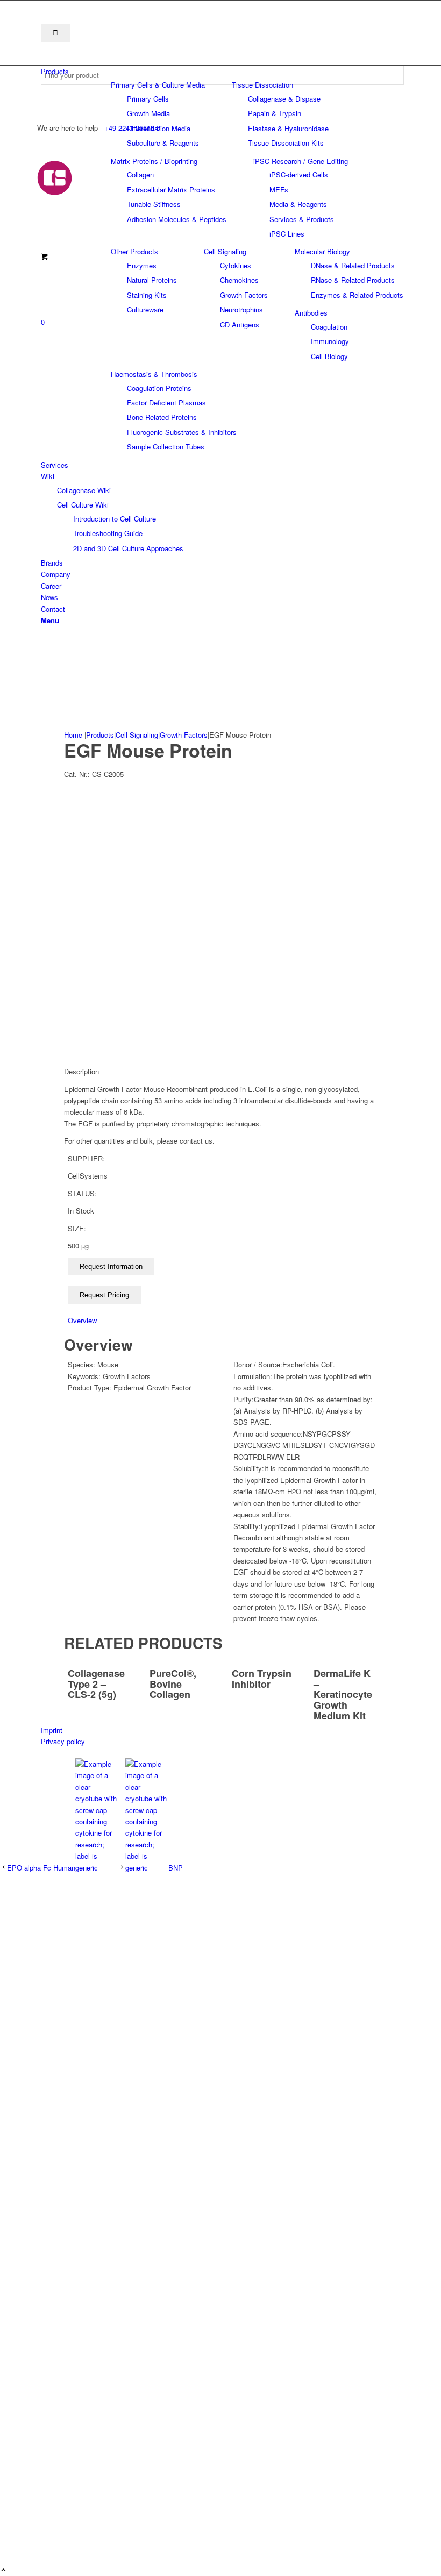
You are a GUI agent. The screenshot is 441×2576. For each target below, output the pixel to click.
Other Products (134, 251)
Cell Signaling (225, 251)
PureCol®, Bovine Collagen (173, 1684)
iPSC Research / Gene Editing (301, 161)
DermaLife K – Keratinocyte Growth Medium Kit (343, 1694)
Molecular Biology (322, 251)
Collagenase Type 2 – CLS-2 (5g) (96, 1684)
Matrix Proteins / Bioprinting (154, 161)
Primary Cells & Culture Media (158, 85)
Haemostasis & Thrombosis (154, 374)
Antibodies (311, 313)
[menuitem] (222, 71)
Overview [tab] (82, 1320)
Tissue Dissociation (262, 85)
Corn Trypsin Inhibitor (262, 1679)
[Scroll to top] (3, 2570)
